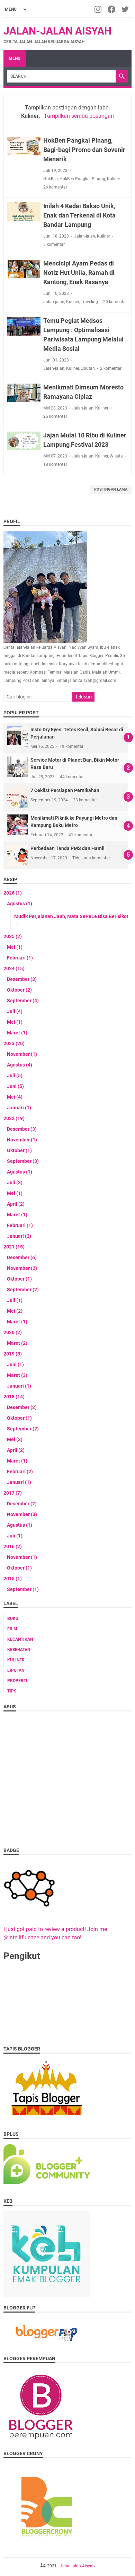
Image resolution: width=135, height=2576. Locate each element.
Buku (13, 1619)
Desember (22, 979)
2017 (13, 1493)
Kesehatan (19, 1650)
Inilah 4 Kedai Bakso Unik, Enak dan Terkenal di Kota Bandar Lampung (79, 215)
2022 (14, 1118)
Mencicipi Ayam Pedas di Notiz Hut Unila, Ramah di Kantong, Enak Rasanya (79, 273)
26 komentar (55, 187)
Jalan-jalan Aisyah (57, 31)
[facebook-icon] (112, 9)
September (23, 1001)
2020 (13, 1332)
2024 (14, 968)
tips (12, 1691)
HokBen (51, 179)
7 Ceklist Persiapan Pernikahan (65, 790)
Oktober (19, 990)
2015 (13, 1579)
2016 (13, 1546)
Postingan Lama (111, 489)
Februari (20, 958)
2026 (13, 893)
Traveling (89, 302)
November (22, 1054)
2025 (13, 936)
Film (12, 1629)
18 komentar (55, 464)
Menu (15, 58)
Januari (19, 1108)
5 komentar (54, 244)
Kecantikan (20, 1639)
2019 (13, 1354)
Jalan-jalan (85, 236)
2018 (14, 1397)
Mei (15, 947)
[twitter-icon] (125, 9)
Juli (15, 1011)
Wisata (116, 456)
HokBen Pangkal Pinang (82, 179)
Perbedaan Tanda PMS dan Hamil (67, 848)
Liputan (88, 368)
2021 (14, 1247)
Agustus (20, 904)
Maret (17, 1033)
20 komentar (115, 302)
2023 (14, 1043)
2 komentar (111, 368)
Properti (17, 1681)
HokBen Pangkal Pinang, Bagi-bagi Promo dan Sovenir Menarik (84, 150)
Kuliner (114, 179)
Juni (15, 1086)
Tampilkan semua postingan (79, 116)
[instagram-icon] (98, 9)
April (16, 1204)
